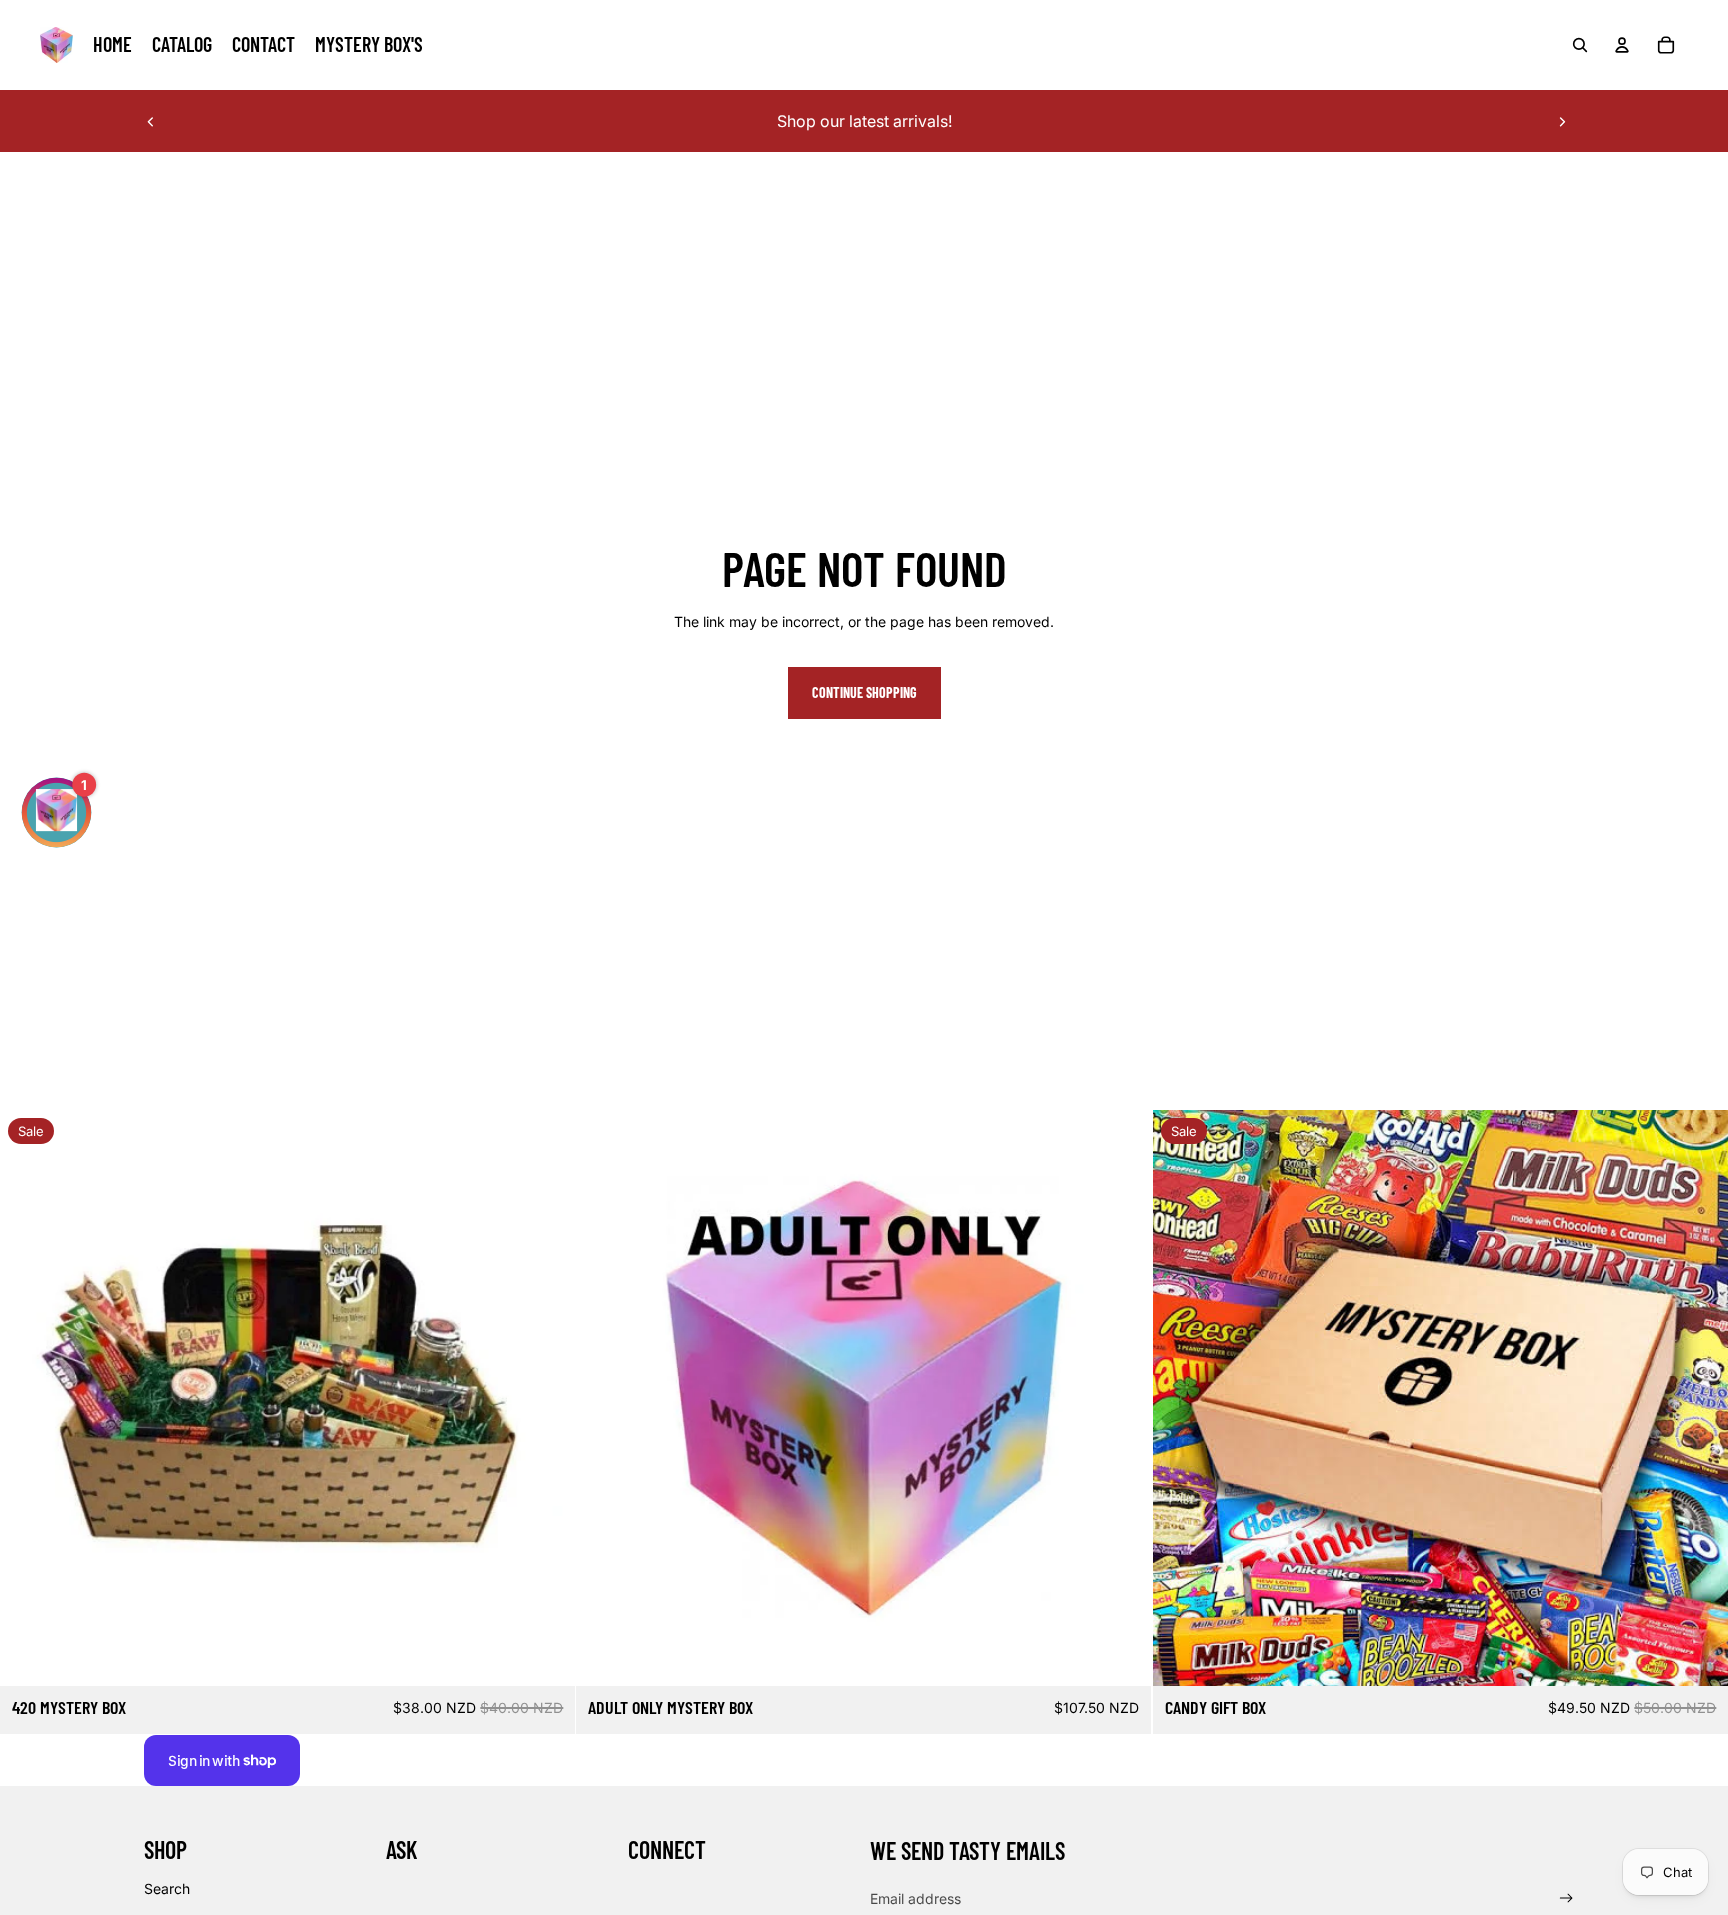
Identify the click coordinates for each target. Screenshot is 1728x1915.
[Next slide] (1562, 121)
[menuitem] (112, 45)
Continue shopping (864, 692)
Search (167, 1888)
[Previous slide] (151, 121)
